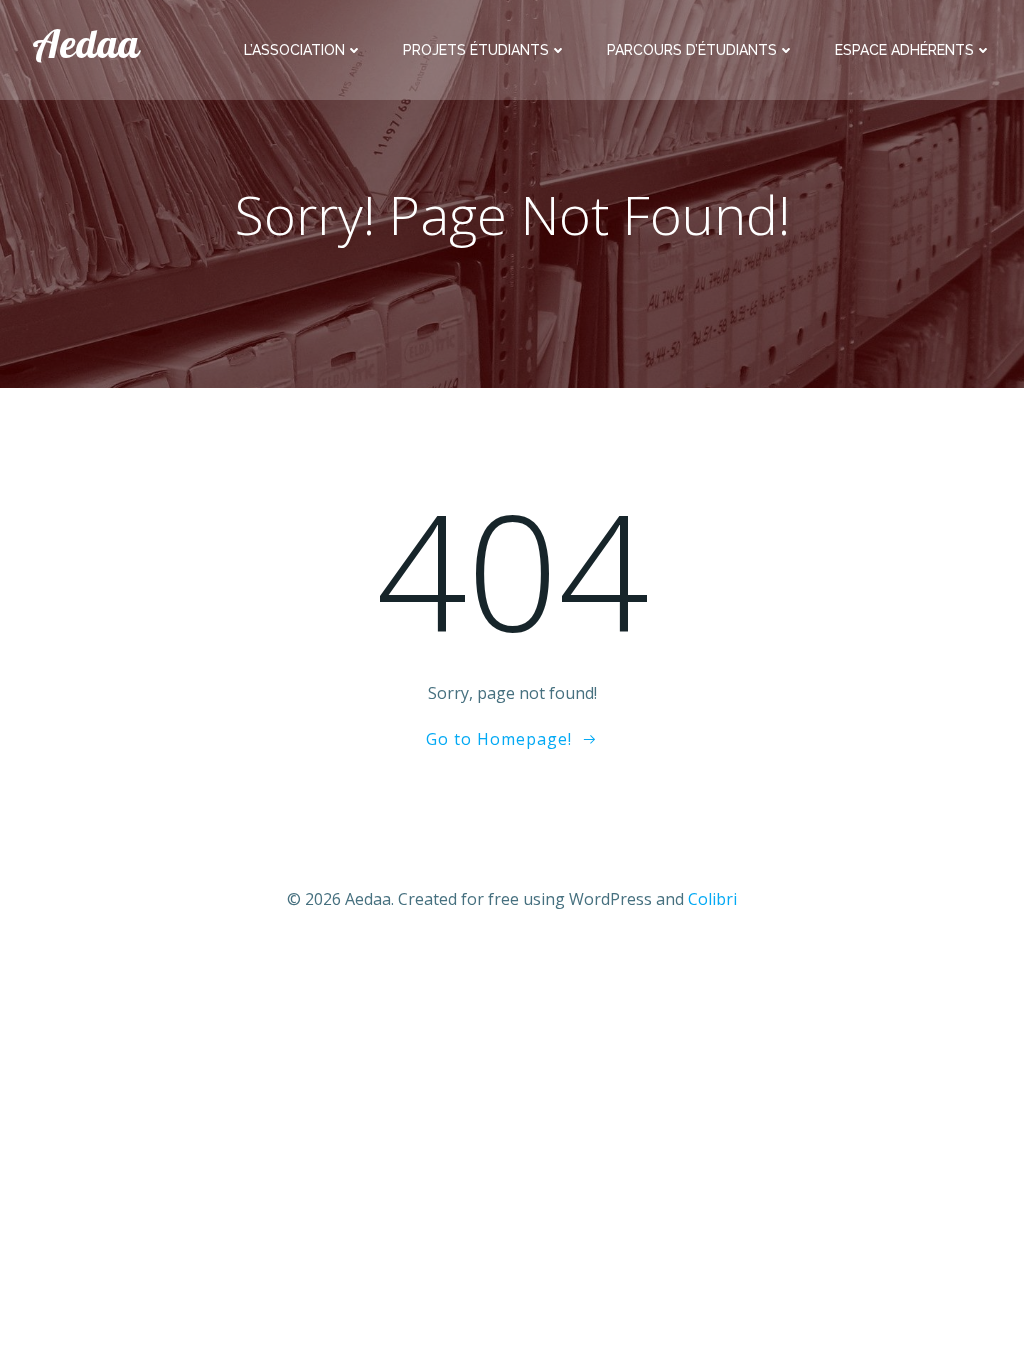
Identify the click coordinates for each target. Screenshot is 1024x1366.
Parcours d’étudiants (692, 50)
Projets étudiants (476, 50)
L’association (294, 50)
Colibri (712, 899)
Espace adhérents (904, 50)
